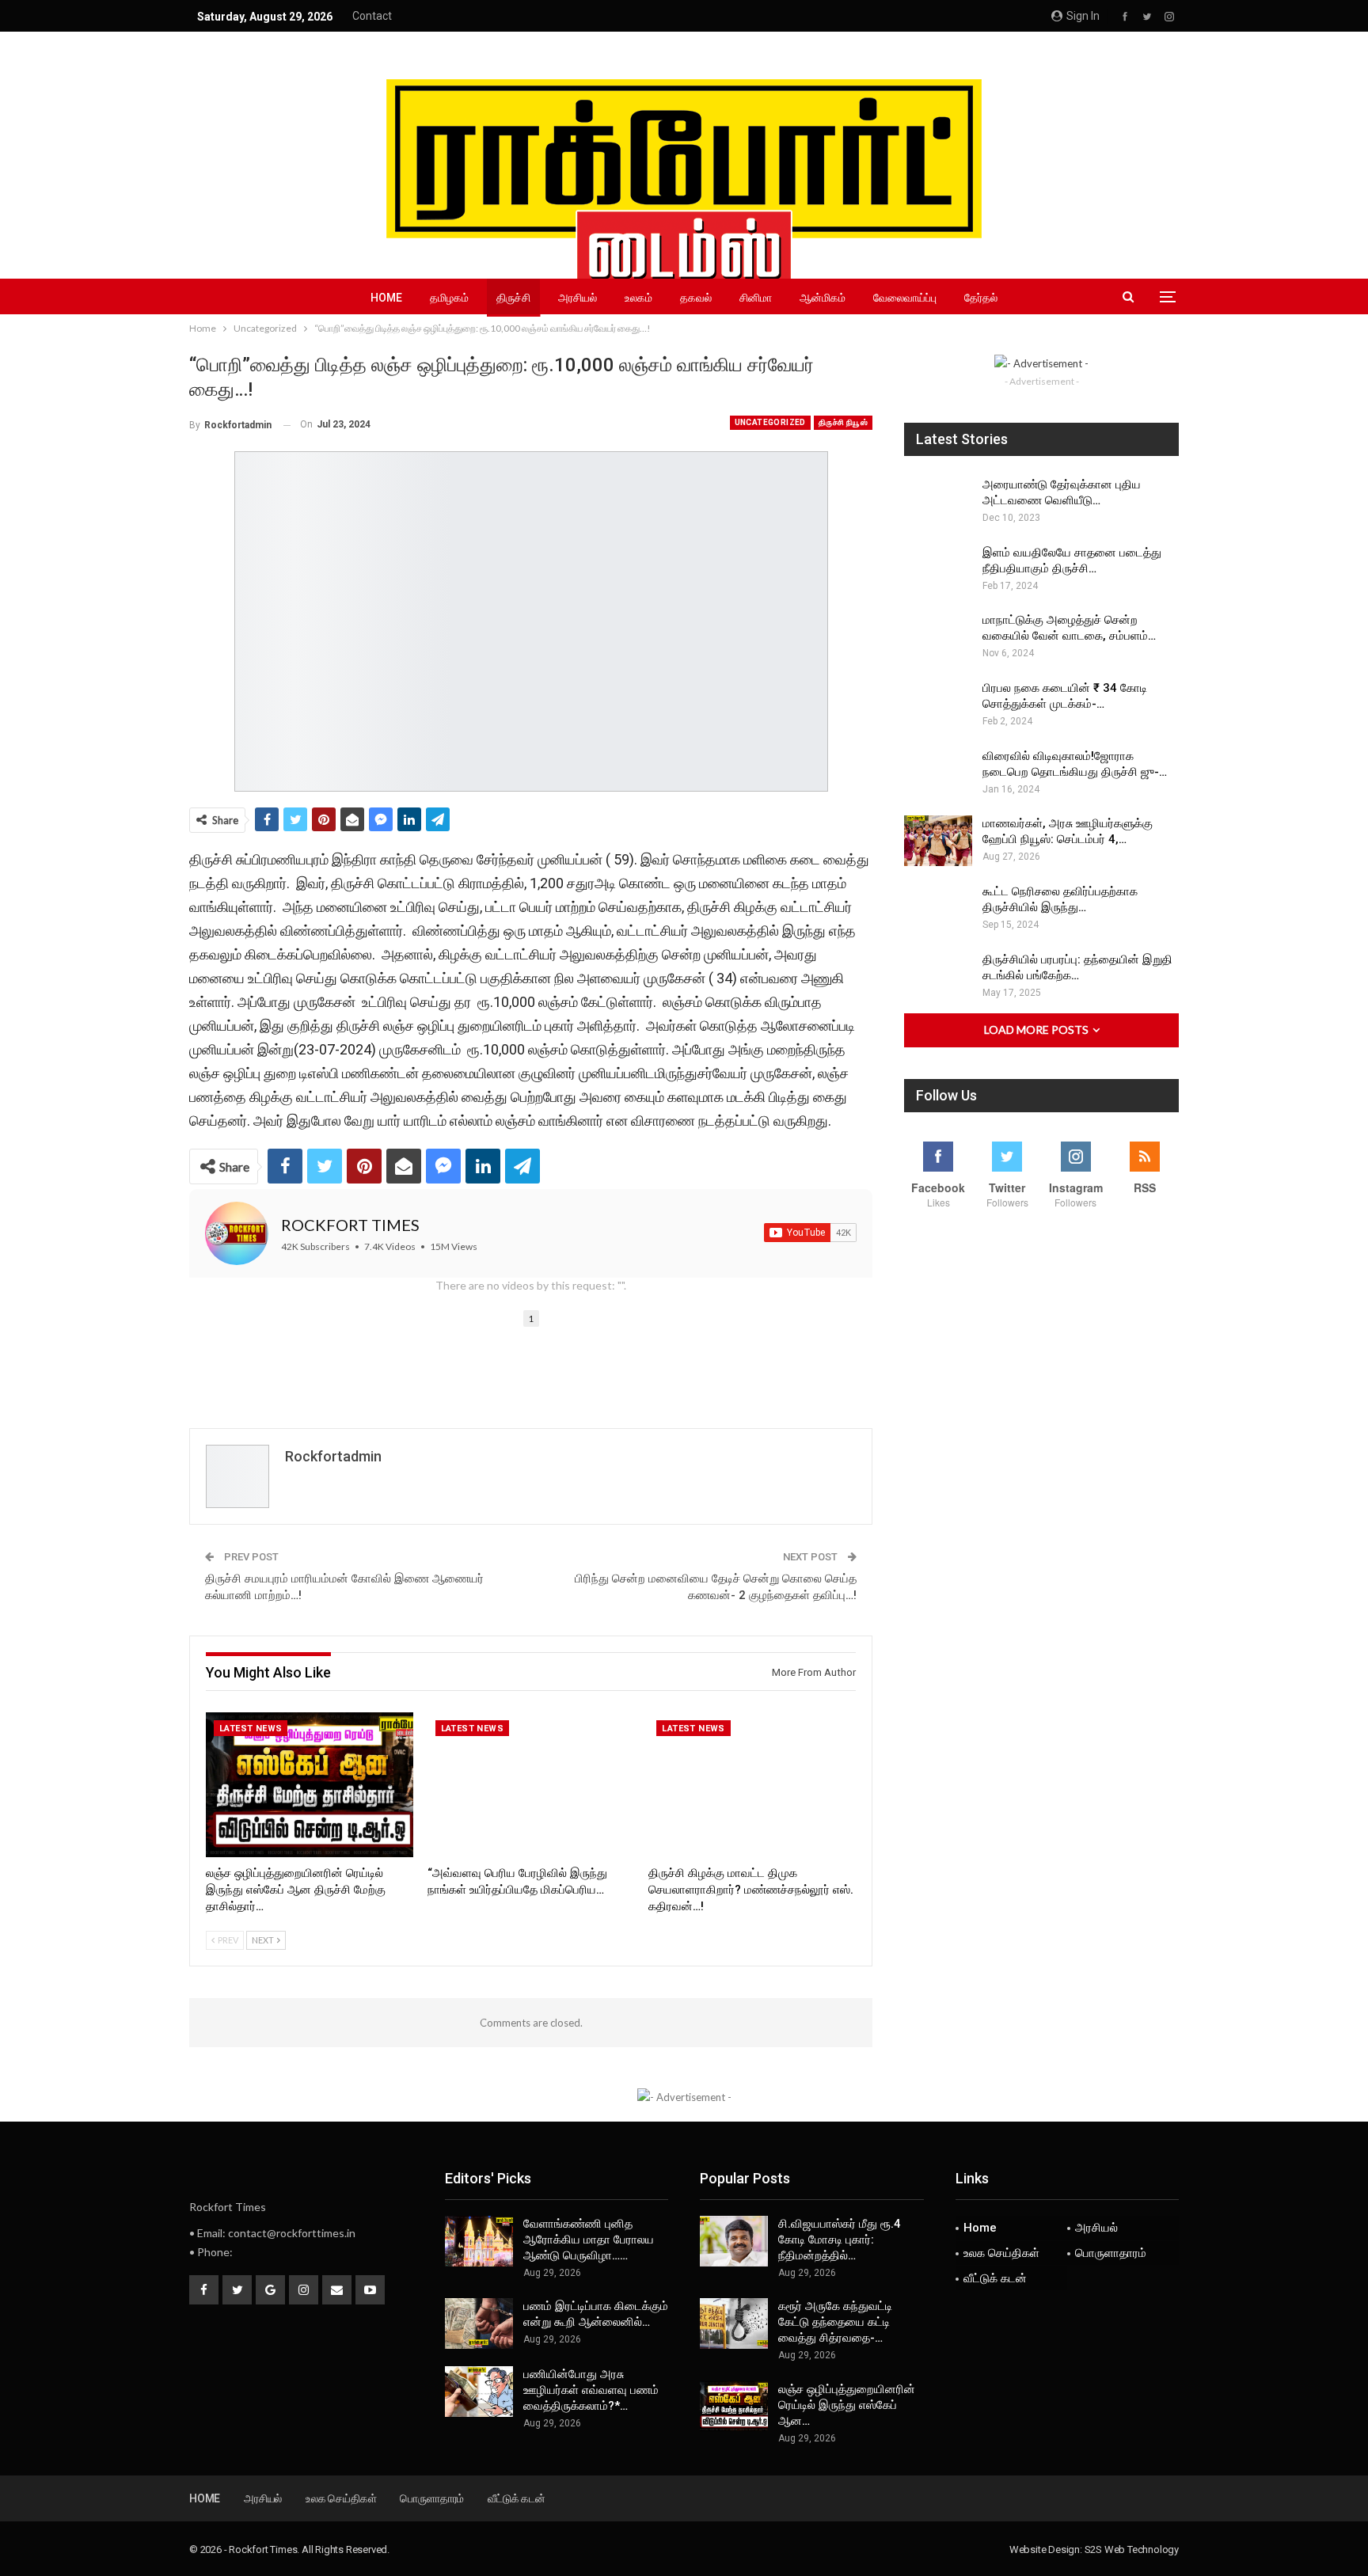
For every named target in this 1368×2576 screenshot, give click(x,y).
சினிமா (756, 298)
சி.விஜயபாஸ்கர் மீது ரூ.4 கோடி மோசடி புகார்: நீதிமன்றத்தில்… (840, 2240)
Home (386, 298)
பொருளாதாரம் (1111, 2253)
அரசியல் (578, 298)
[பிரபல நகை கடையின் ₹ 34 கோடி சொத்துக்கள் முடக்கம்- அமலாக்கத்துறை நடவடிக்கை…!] (938, 705)
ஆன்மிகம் (823, 298)
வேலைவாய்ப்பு (905, 298)
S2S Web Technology (1132, 2549)
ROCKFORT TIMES (350, 1225)
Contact (372, 16)
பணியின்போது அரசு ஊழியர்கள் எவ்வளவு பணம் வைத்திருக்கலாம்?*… (591, 2390)
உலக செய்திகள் (1001, 2253)
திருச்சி (513, 298)
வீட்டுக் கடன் (995, 2278)
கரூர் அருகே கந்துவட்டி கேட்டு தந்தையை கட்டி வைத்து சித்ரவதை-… (835, 2322)
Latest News (251, 1729)
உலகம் (638, 298)
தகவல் (696, 298)
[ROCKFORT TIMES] (237, 1233)
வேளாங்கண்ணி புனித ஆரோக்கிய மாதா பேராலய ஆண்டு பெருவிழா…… (589, 2240)
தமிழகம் (449, 298)
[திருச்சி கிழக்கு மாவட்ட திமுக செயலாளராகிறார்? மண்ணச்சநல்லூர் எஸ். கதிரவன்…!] (752, 1785)
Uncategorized (770, 422)
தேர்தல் (981, 298)
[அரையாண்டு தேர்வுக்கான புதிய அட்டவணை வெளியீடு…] (938, 502)
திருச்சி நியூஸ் (843, 422)
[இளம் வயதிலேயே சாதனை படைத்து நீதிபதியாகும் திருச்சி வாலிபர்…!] (938, 570)
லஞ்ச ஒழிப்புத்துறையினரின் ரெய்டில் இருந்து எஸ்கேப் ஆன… (847, 2405)
